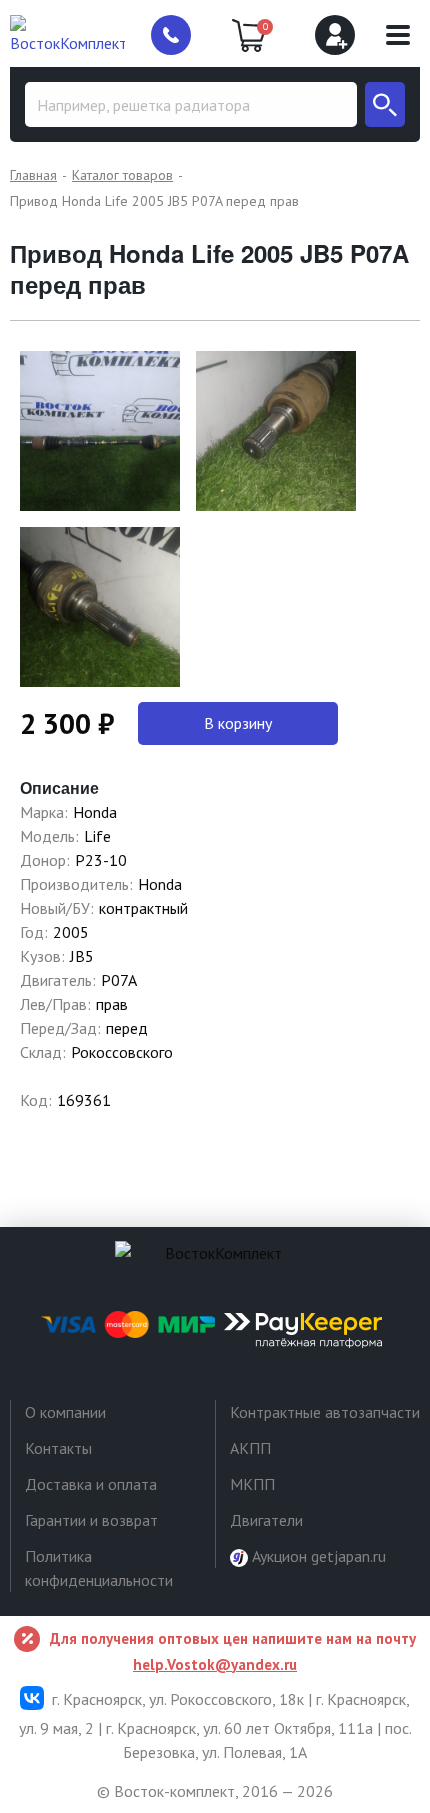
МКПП (252, 1484)
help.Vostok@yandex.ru (215, 1664)
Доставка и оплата (91, 1484)
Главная (33, 175)
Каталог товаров (122, 175)
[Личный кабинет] (335, 35)
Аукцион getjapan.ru (317, 1556)
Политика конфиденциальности (99, 1568)
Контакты (58, 1448)
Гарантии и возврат (91, 1520)
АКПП (250, 1448)
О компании (65, 1412)
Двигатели (266, 1520)
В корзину (238, 723)
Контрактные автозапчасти (325, 1412)
